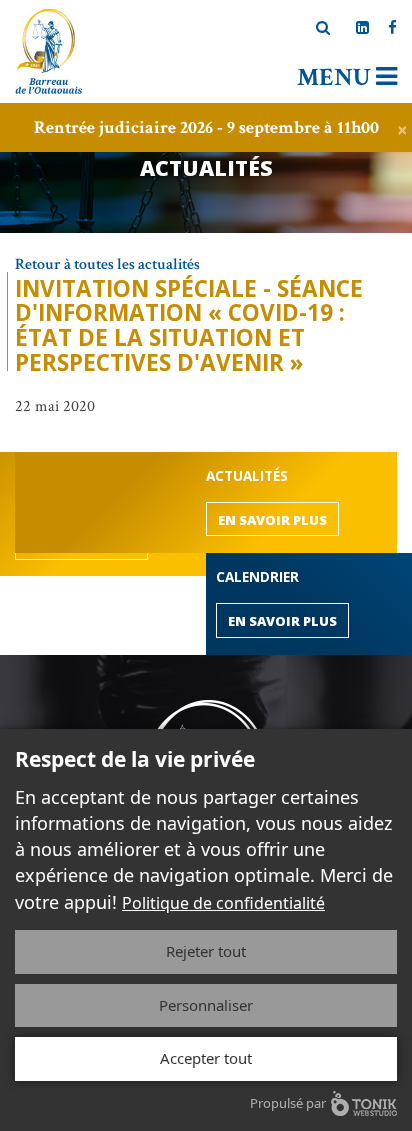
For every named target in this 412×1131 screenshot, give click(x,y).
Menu (336, 77)
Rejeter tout (206, 951)
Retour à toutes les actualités (107, 264)
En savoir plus (272, 520)
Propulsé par (288, 1103)
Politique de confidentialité (223, 903)
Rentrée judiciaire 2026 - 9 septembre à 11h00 (206, 127)
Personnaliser (206, 1005)
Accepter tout (206, 1058)
